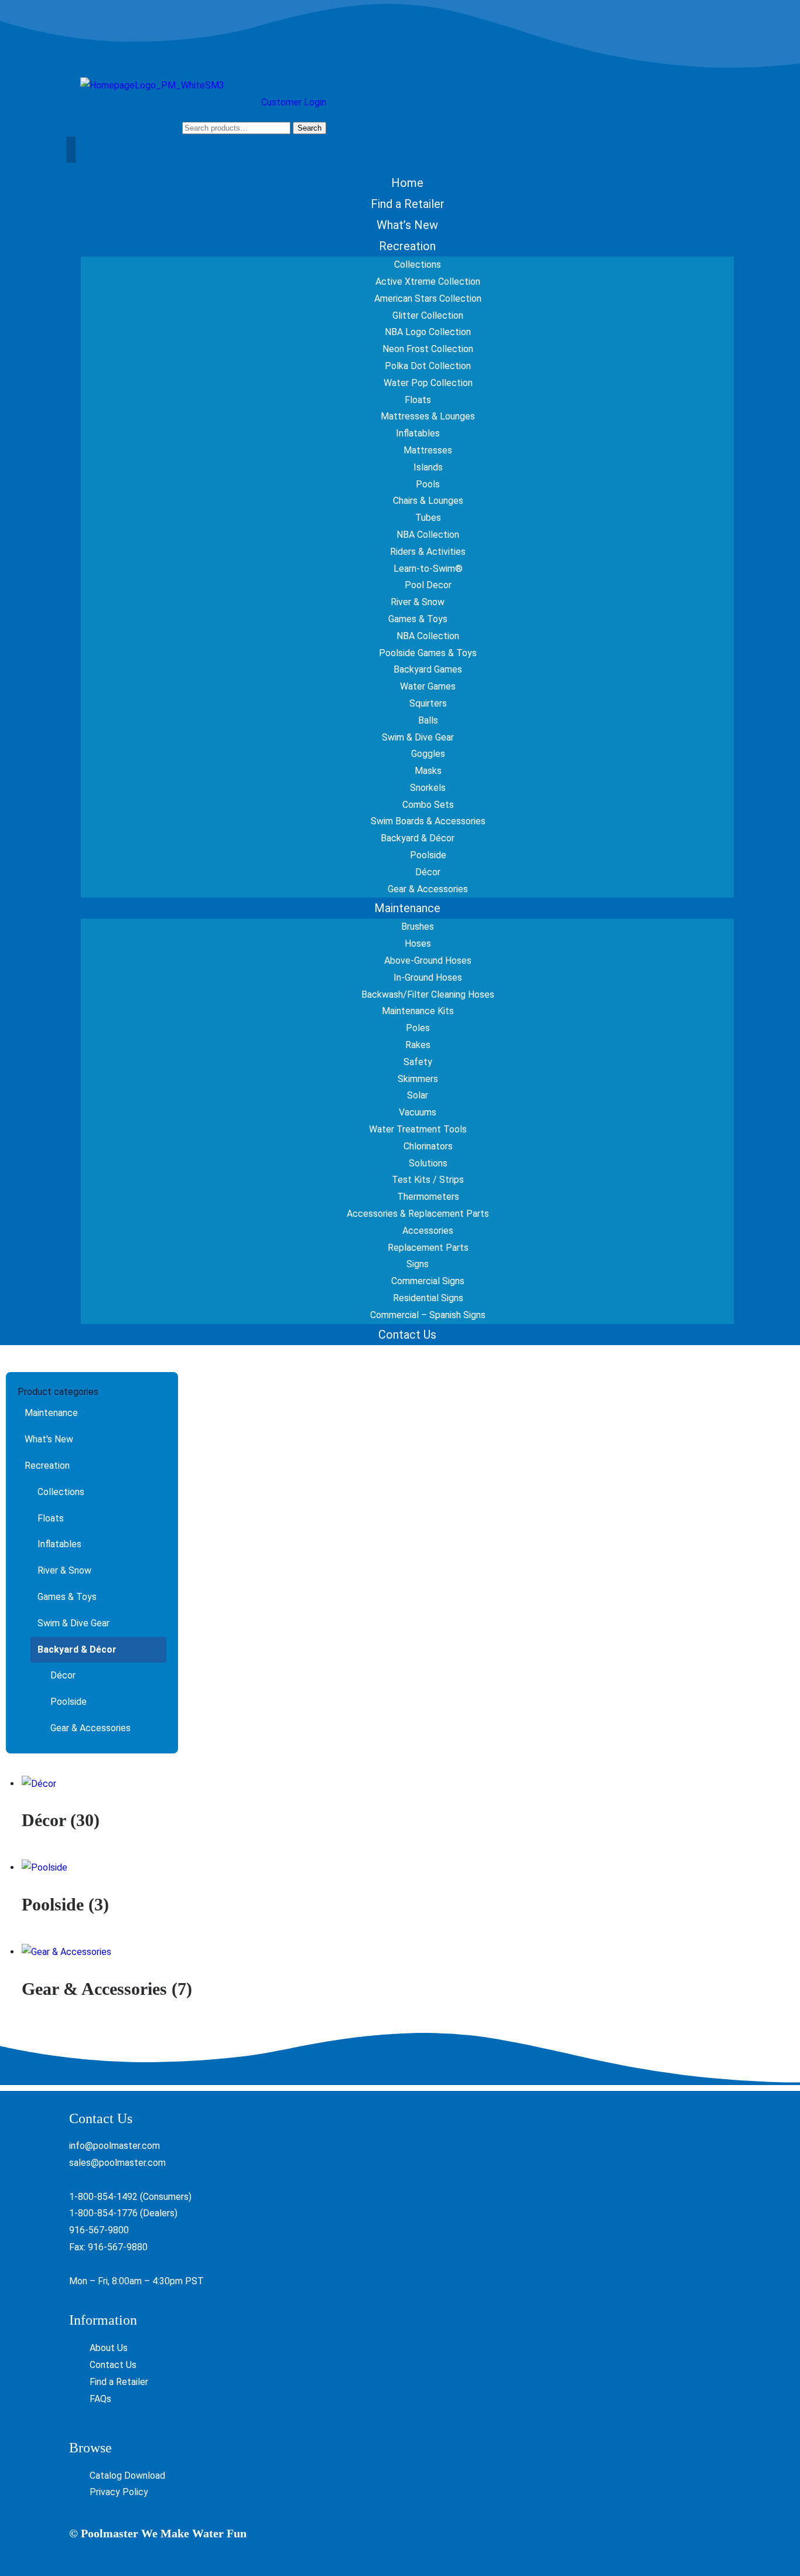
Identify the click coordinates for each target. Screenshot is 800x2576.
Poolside (69, 1702)
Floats (51, 1518)
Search (310, 128)
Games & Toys (67, 1597)
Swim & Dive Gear (73, 1623)
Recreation (47, 1466)
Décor (63, 1675)
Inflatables (59, 1544)
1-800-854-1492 (103, 2197)
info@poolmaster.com (114, 2146)
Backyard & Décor (77, 1649)
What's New (49, 1439)
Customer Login (294, 102)
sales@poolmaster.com (117, 2163)
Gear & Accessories (90, 1728)
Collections (61, 1492)
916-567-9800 (99, 2230)
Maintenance (51, 1413)
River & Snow (64, 1570)
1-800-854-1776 (103, 2213)
